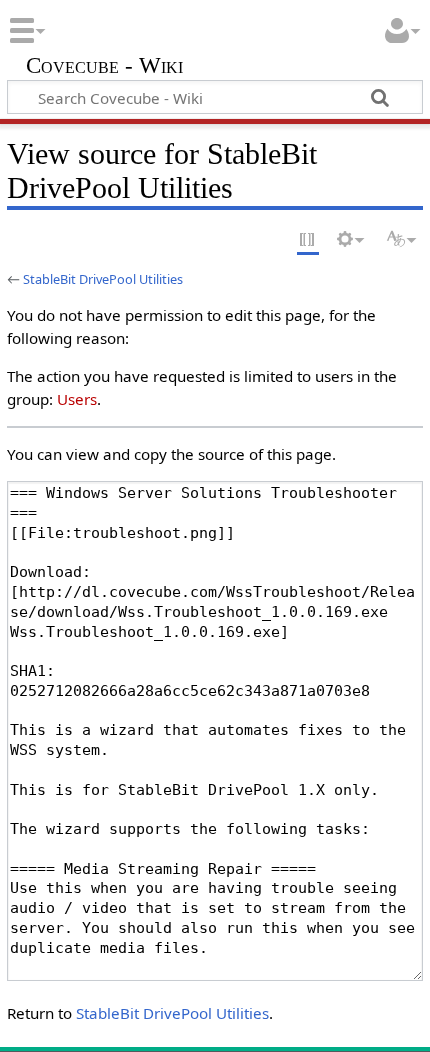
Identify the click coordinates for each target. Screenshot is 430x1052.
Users (77, 399)
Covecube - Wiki (104, 67)
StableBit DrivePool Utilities (103, 279)
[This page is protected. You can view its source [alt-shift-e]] (308, 240)
